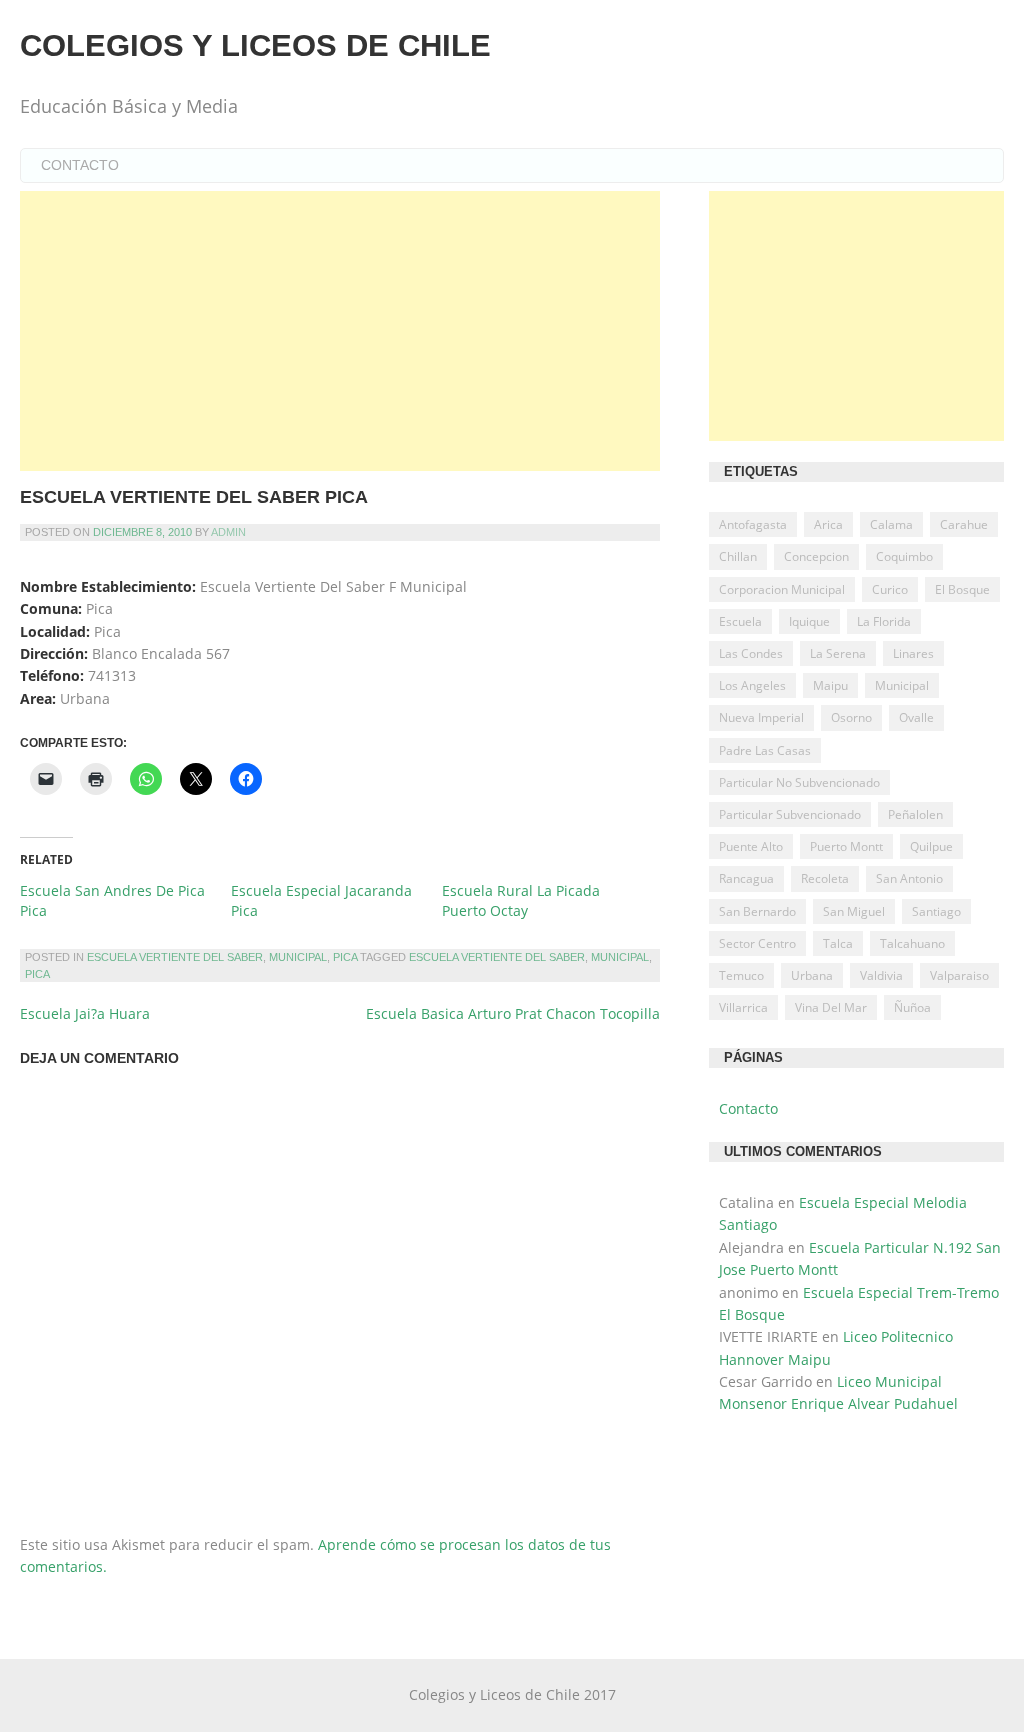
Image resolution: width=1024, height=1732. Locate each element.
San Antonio (909, 878)
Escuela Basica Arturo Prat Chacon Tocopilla (513, 1013)
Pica (345, 957)
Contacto (80, 165)
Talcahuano (912, 943)
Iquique (809, 621)
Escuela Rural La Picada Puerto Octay (521, 900)
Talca (838, 943)
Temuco (741, 975)
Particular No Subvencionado (799, 782)
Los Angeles (752, 685)
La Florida (884, 621)
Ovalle (916, 717)
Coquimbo (904, 556)
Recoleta (825, 878)
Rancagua (746, 878)
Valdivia (881, 975)
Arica (828, 524)
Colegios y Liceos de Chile (255, 45)
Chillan (738, 556)
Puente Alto (751, 846)
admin (228, 532)
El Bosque (962, 589)
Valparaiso (959, 975)
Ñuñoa (912, 1007)
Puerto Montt (846, 846)
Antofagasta (753, 524)
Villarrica (743, 1007)
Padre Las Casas (765, 750)
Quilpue (931, 846)
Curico (890, 589)
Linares (913, 653)
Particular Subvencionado (790, 814)
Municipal (298, 957)
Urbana (812, 975)
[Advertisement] (340, 331)
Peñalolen (915, 814)
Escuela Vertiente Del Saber (175, 957)
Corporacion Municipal (782, 589)
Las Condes (751, 653)
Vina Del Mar (831, 1007)
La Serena (838, 653)
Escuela (740, 621)
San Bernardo (757, 911)
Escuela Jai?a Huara (85, 1013)
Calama (891, 524)
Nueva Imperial (761, 717)
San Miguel (854, 911)
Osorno (851, 717)
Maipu (830, 685)
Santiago (936, 911)
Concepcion (816, 556)
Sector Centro (757, 943)
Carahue (964, 524)
